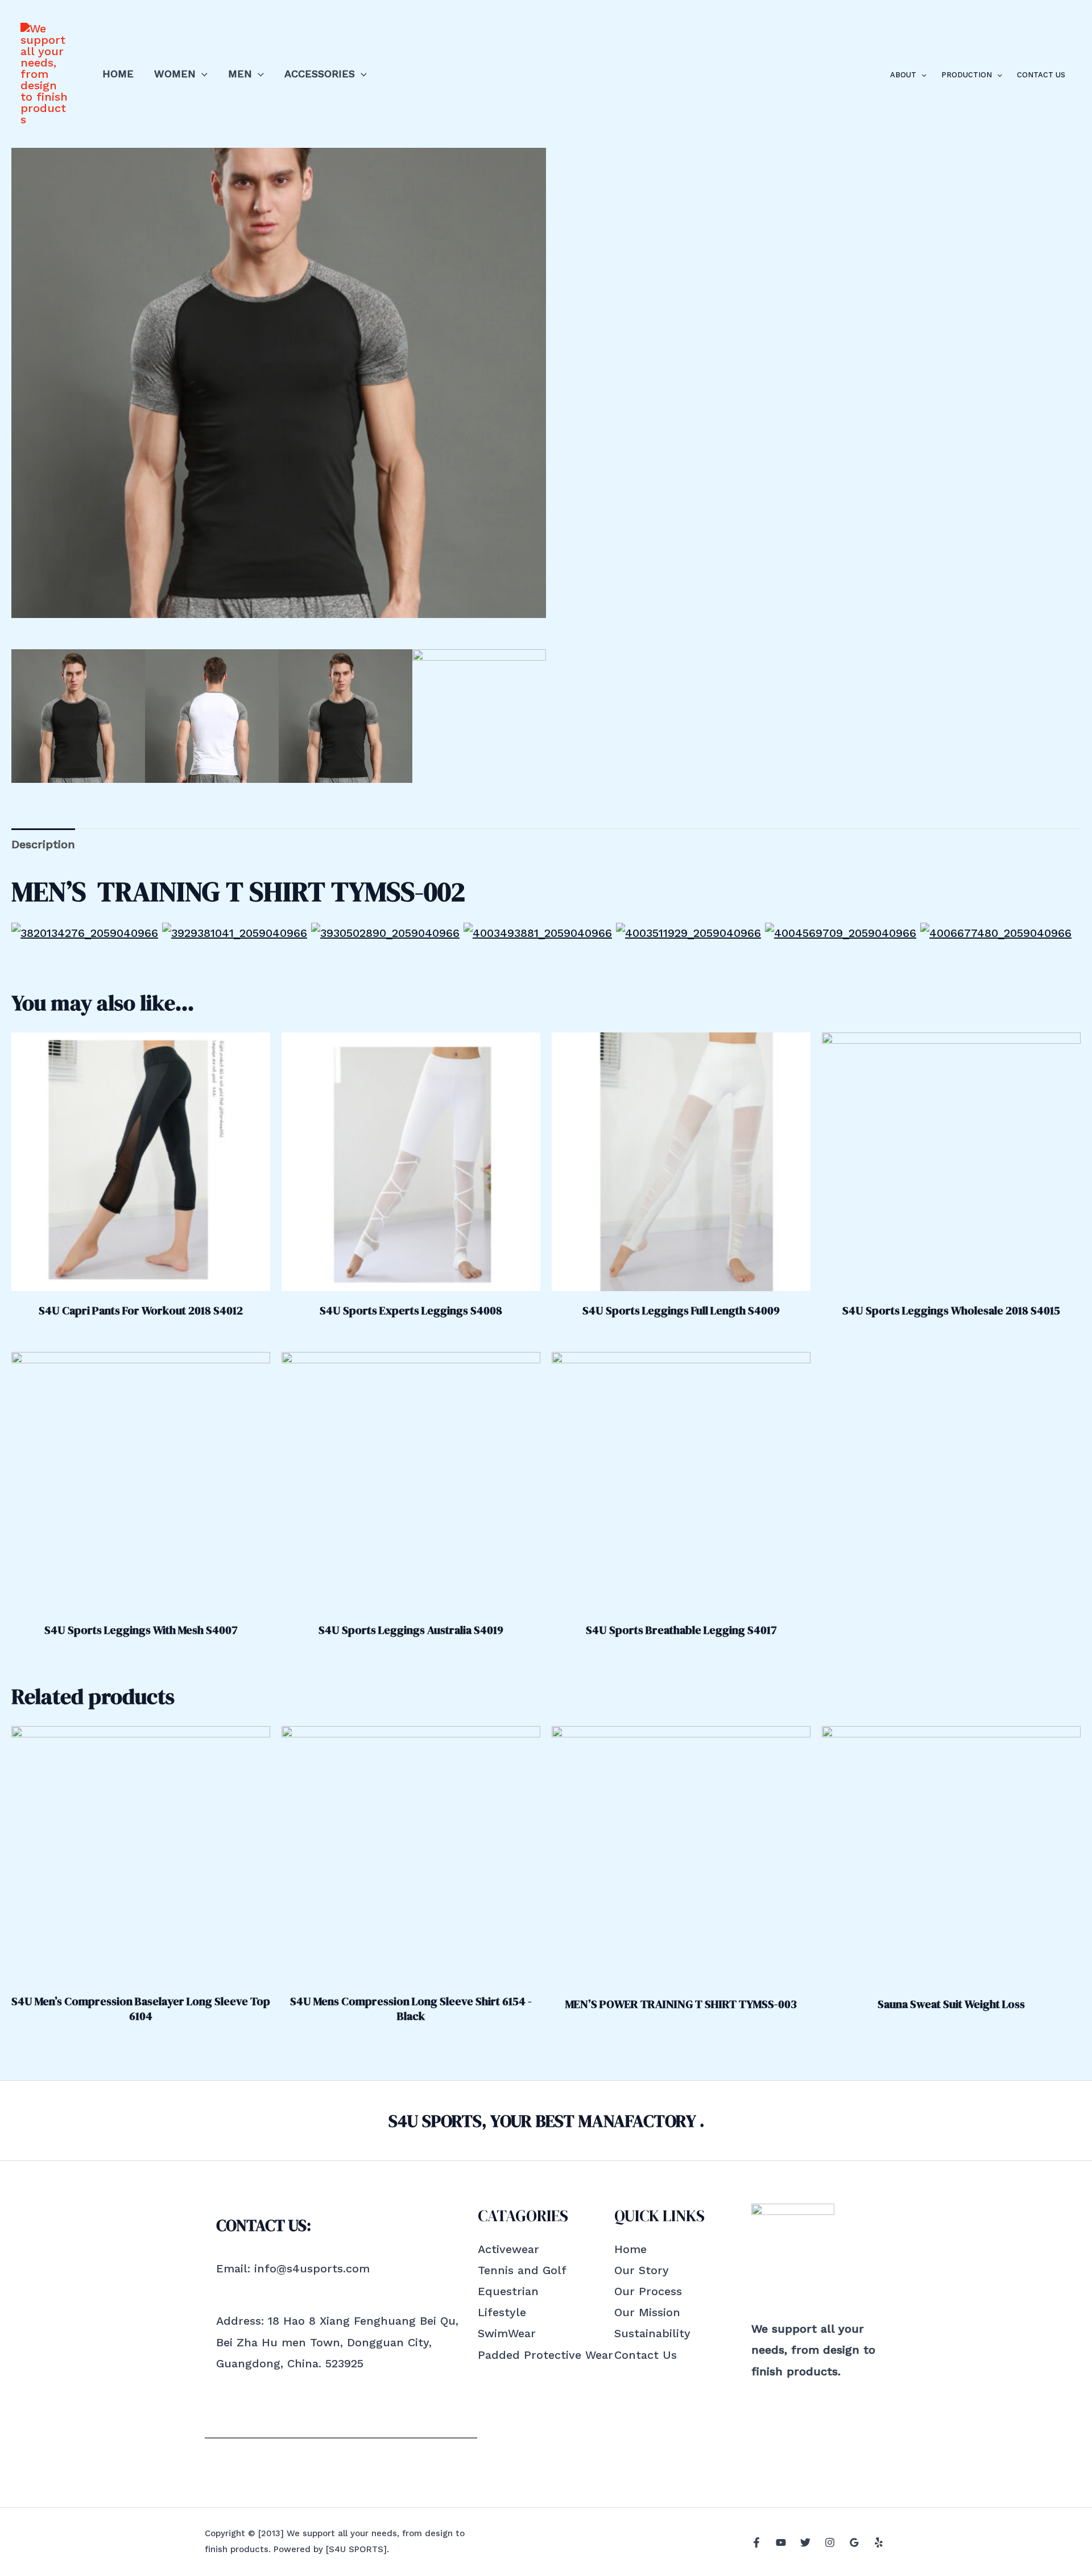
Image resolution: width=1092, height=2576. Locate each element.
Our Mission (647, 2312)
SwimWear (507, 2333)
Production (967, 75)
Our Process (648, 2291)
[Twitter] (805, 2542)
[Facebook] (756, 2542)
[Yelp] (879, 2542)
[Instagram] (830, 2542)
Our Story (642, 2270)
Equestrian (508, 2291)
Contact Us (1041, 75)
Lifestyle (502, 2312)
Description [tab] (43, 844)
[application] (202, 74)
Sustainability (652, 2333)
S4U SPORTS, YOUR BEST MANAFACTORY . (546, 2121)
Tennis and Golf (522, 2270)
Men (240, 74)
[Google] (854, 2542)
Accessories (320, 74)
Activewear (508, 2249)
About (903, 75)
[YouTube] (781, 2542)
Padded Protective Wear (545, 2355)
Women (175, 74)
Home (118, 74)
